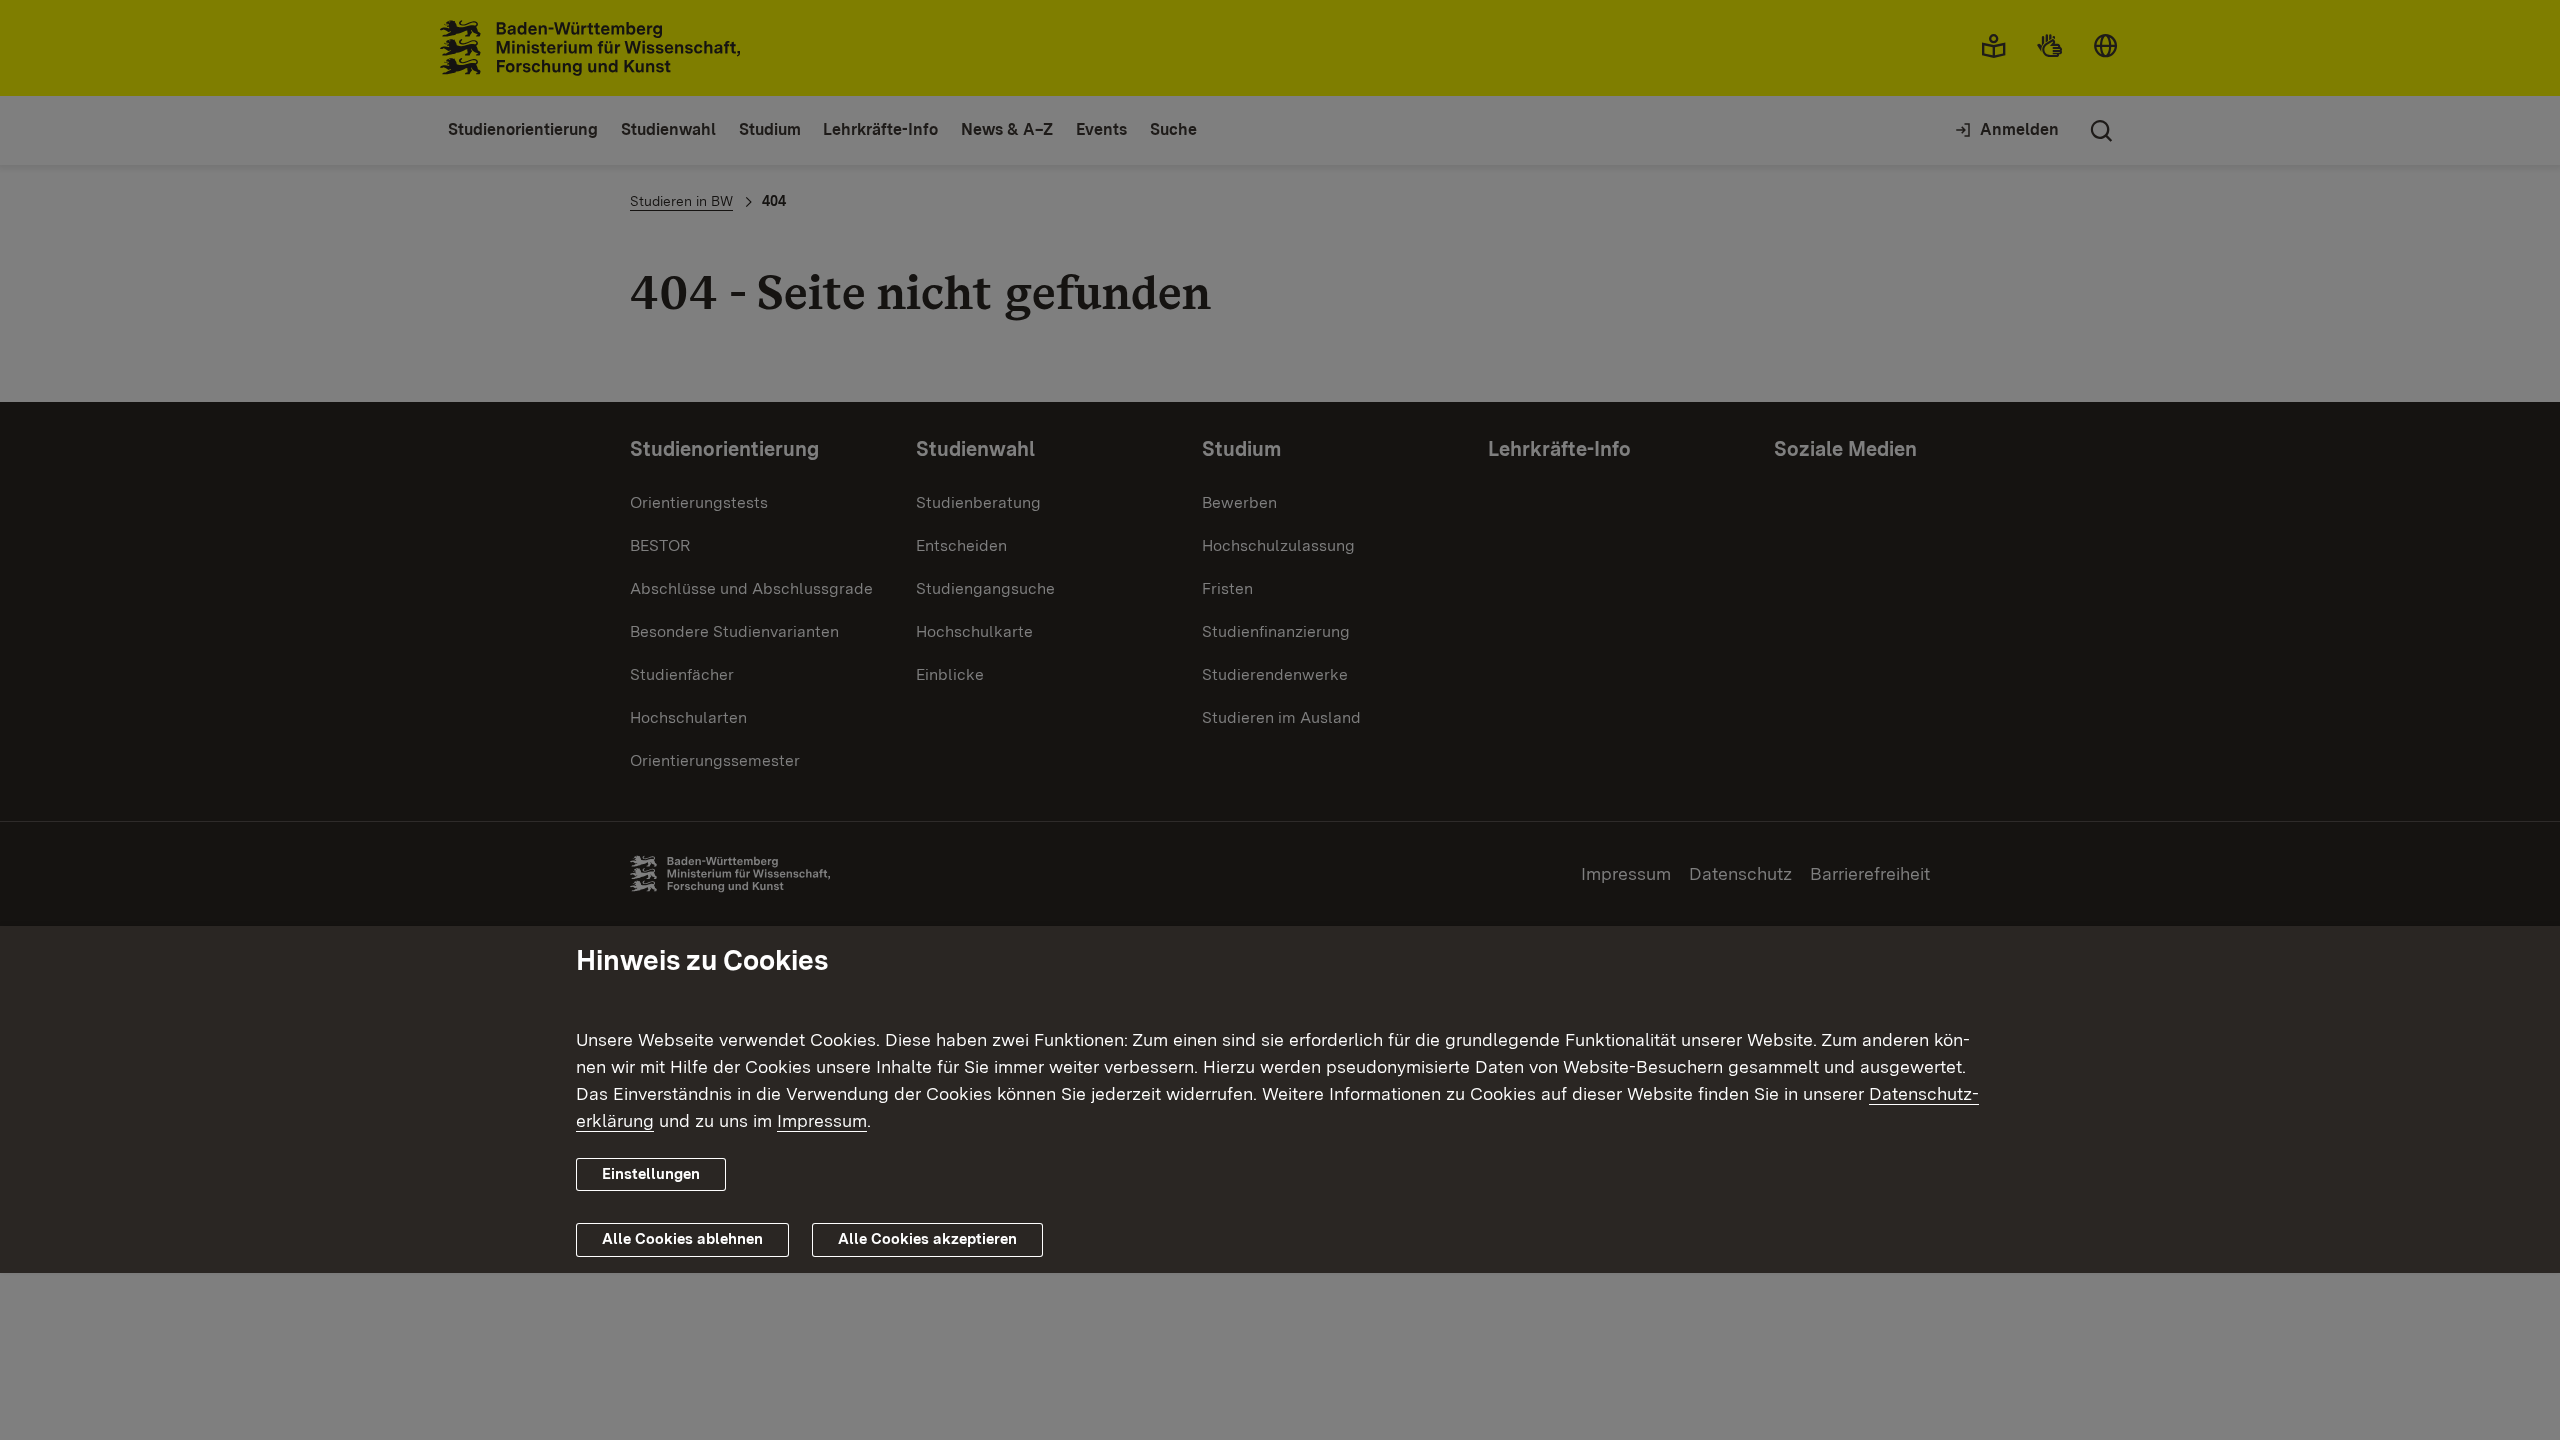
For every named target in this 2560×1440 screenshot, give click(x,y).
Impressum (822, 1120)
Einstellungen (651, 1174)
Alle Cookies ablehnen (682, 1239)
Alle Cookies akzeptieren (927, 1239)
